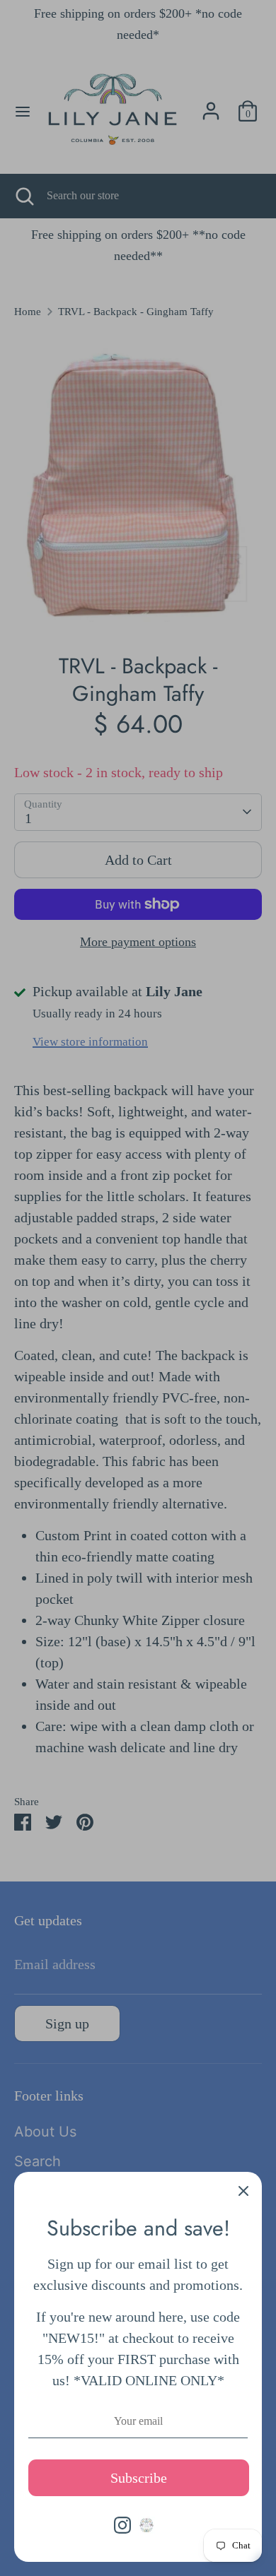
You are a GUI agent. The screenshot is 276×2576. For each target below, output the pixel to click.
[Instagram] (122, 2525)
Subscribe (139, 2478)
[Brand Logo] (146, 2525)
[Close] (243, 2190)
